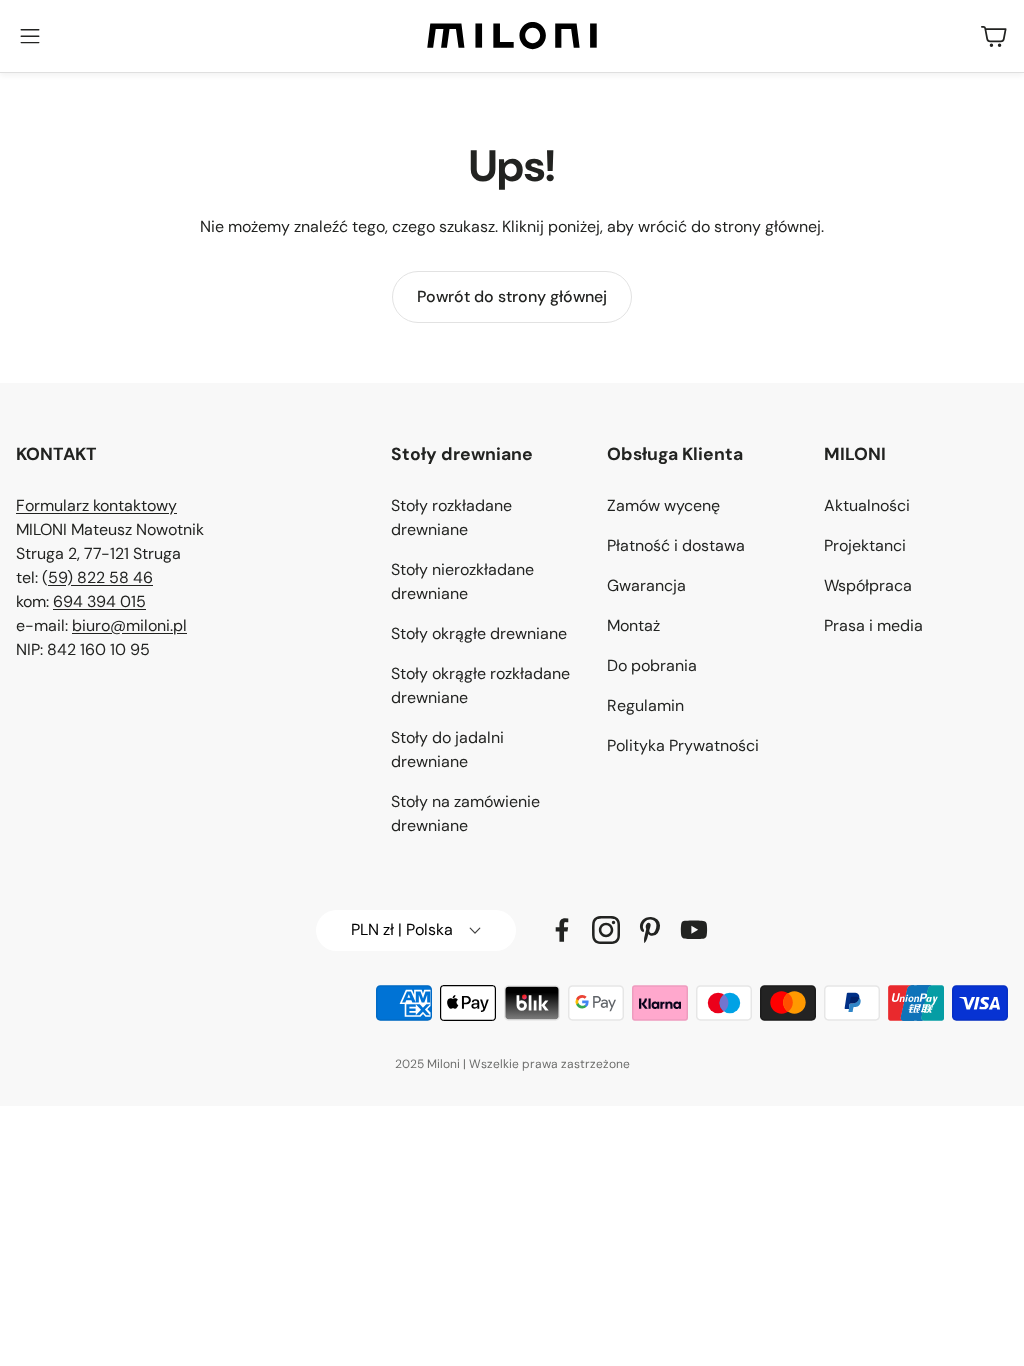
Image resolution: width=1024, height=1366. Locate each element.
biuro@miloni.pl (129, 625)
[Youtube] (694, 930)
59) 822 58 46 (100, 577)
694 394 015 (99, 601)
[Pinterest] (650, 930)
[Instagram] (606, 930)
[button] (30, 36)
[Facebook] (562, 930)
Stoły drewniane (462, 454)
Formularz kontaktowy (96, 505)
